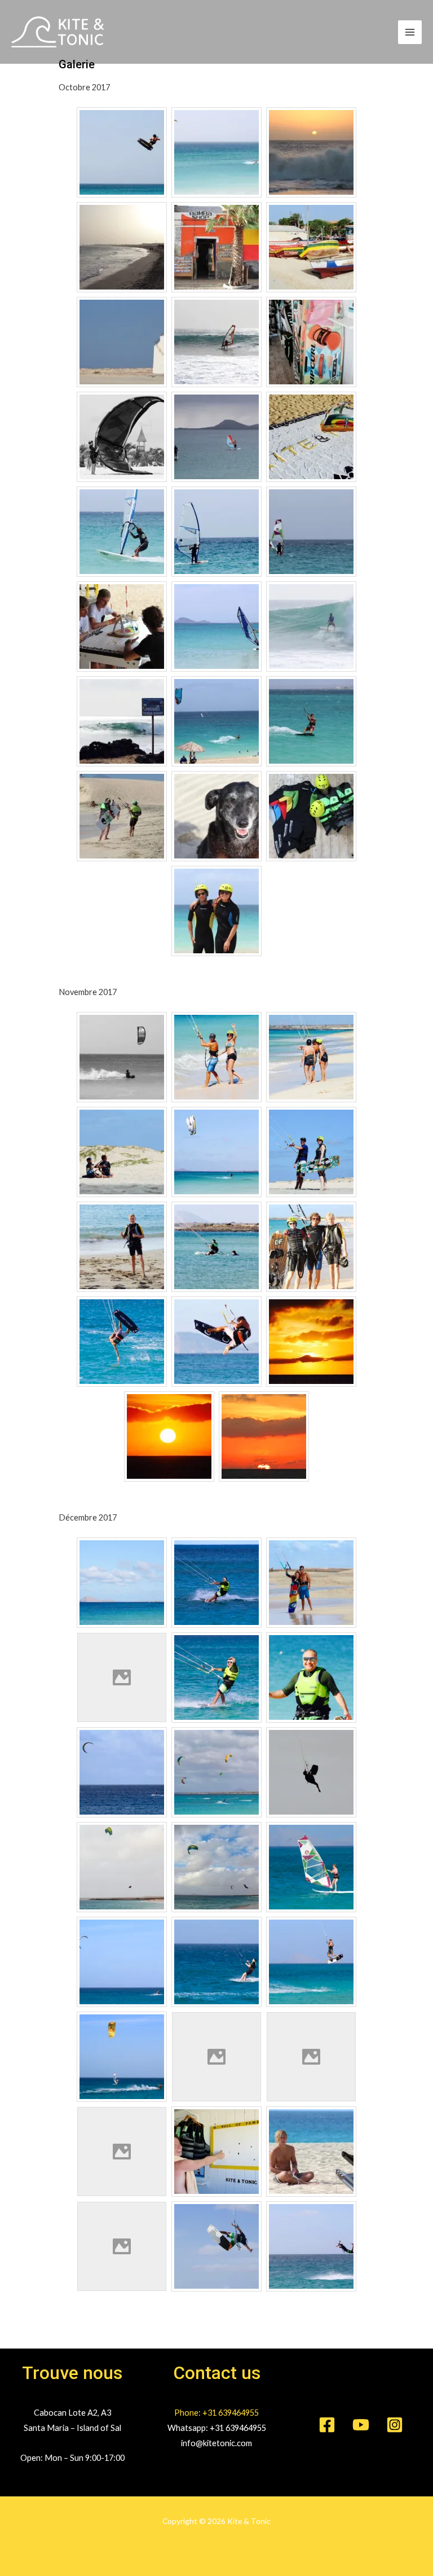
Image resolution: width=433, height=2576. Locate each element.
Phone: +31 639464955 (216, 2413)
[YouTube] (361, 2425)
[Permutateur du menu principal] (410, 32)
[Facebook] (327, 2425)
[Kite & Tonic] (58, 32)
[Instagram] (395, 2425)
